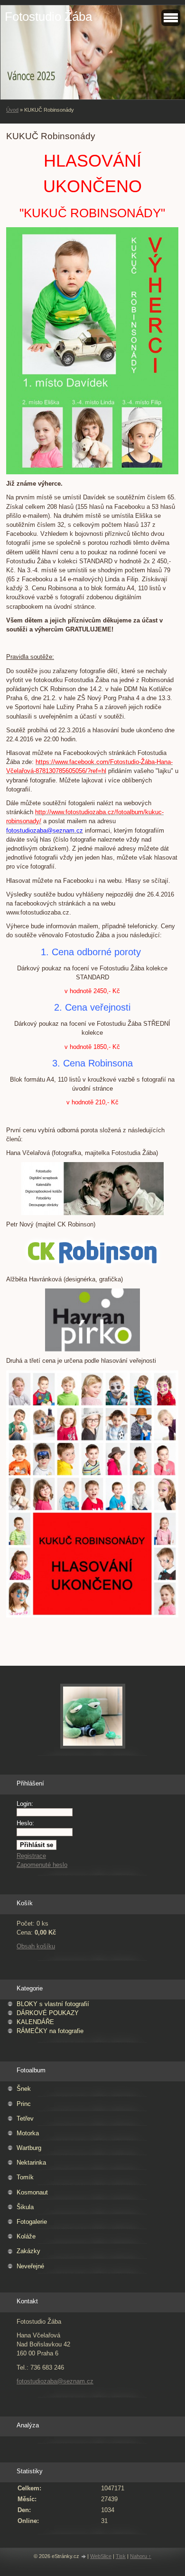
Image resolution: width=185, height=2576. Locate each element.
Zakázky (28, 2251)
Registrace (31, 1856)
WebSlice (101, 2556)
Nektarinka (31, 2163)
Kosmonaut (32, 2192)
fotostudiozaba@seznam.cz (55, 2381)
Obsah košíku (36, 1946)
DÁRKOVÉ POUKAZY (48, 2013)
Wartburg (29, 2148)
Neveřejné (30, 2266)
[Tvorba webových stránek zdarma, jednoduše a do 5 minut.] (84, 2557)
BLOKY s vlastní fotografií (53, 2004)
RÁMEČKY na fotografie (50, 2031)
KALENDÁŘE (35, 2022)
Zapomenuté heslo (42, 1865)
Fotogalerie (32, 2222)
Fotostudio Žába (48, 17)
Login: (25, 1804)
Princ (24, 2104)
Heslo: (25, 1823)
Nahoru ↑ (141, 2556)
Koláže (26, 2236)
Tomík (25, 2177)
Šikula (25, 2207)
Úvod (12, 110)
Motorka (28, 2133)
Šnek (24, 2089)
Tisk (121, 2556)
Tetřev (25, 2119)
